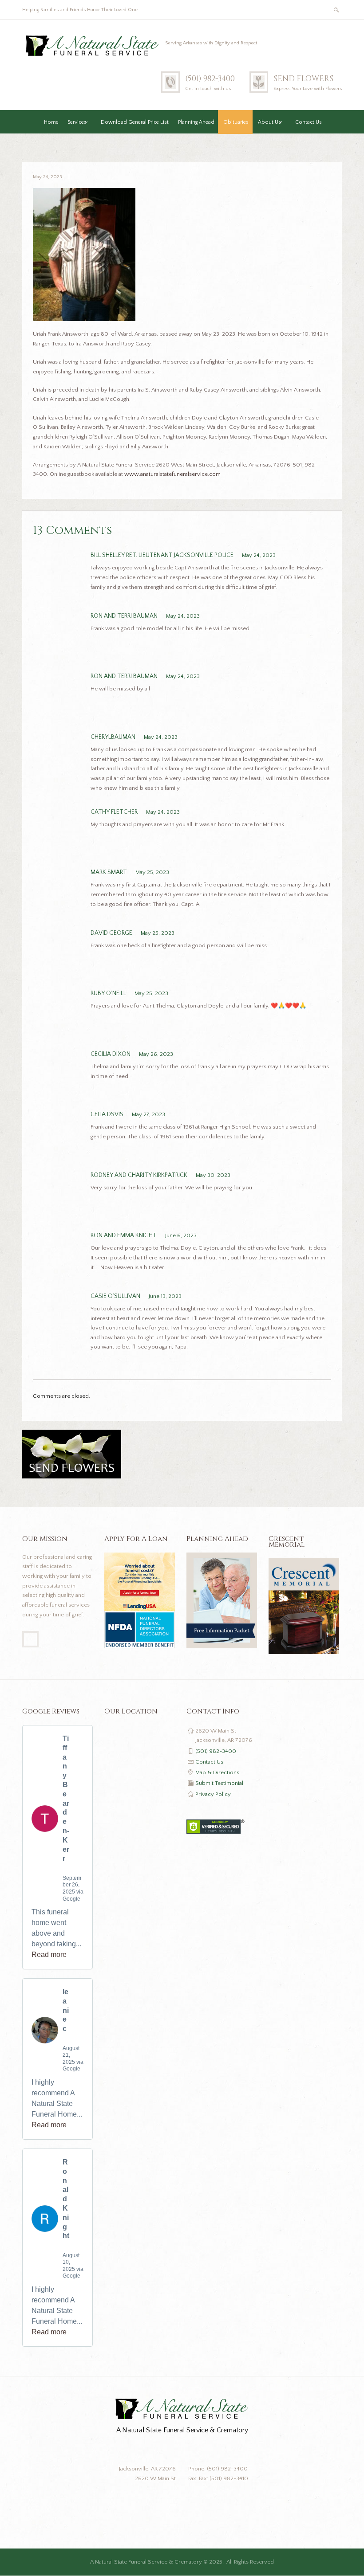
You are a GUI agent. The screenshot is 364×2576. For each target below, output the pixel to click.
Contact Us (309, 122)
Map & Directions (217, 1772)
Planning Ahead (196, 122)
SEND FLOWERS (303, 79)
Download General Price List (135, 122)
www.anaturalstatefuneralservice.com (172, 474)
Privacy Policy (213, 1794)
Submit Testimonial (219, 1783)
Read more (49, 1955)
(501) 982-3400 (210, 79)
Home (51, 122)
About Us (269, 122)
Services (77, 122)
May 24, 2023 (47, 177)
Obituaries (236, 122)
